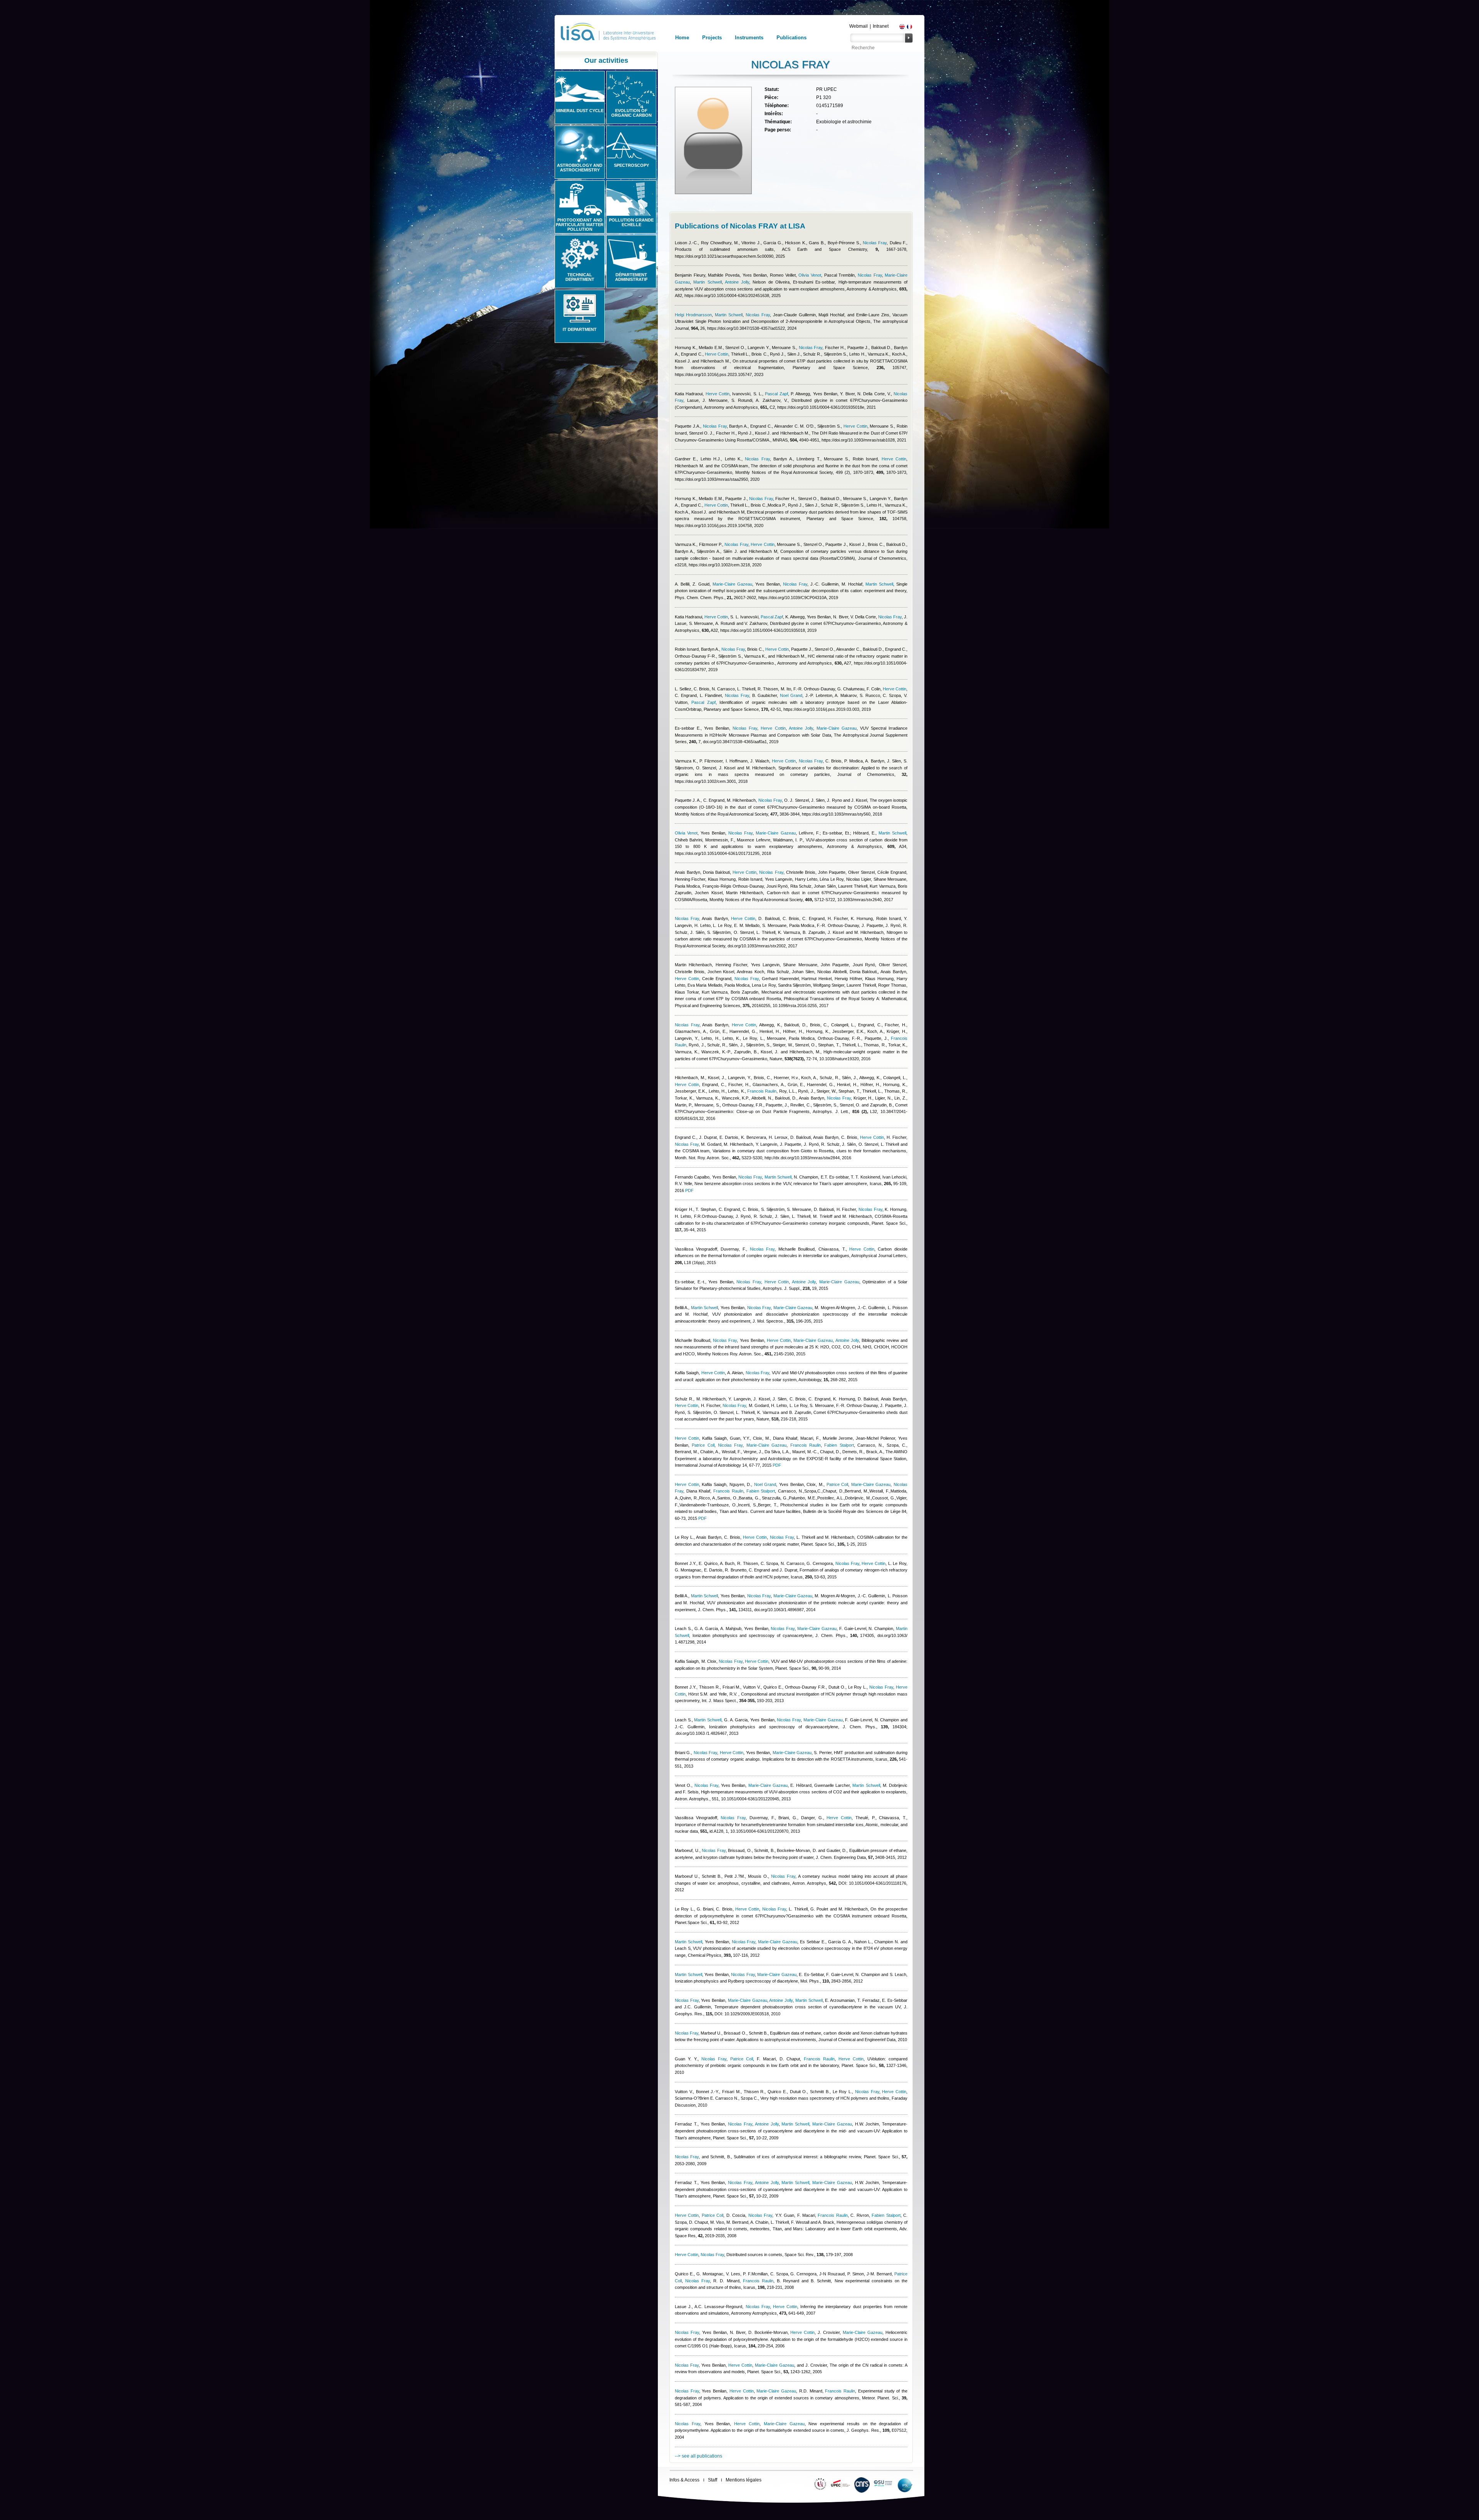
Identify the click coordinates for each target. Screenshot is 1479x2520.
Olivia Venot (810, 275)
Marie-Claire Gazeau (732, 584)
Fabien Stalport (839, 1445)
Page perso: (778, 130)
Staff (713, 2480)
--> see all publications (698, 2456)
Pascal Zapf (776, 394)
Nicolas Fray (875, 243)
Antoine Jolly (737, 282)
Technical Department (580, 277)
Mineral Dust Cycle (580, 111)
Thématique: (778, 122)
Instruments (749, 38)
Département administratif (631, 277)
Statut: (772, 89)
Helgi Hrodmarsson (693, 315)
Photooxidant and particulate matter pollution (580, 225)
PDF (689, 1190)
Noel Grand (791, 695)
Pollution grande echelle (631, 222)
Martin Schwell (707, 282)
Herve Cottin (717, 354)
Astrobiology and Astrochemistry (580, 168)
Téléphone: (777, 106)
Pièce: (771, 97)
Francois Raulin (762, 1091)
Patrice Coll (703, 1445)
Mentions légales (744, 2480)
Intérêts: (774, 114)
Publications (791, 38)
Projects (712, 38)
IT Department (580, 329)
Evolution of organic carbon (631, 113)
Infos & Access (684, 2480)
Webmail (859, 26)
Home (682, 38)
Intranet (881, 26)
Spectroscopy (631, 165)
